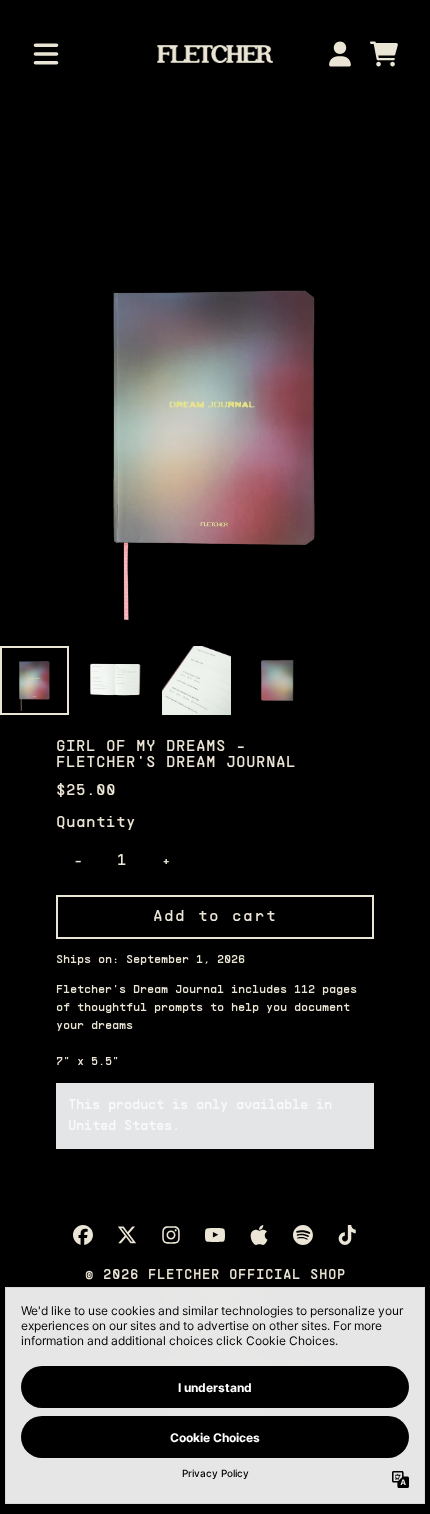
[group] (34, 680)
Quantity (96, 823)
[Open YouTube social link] (215, 1235)
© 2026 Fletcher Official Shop (215, 1275)
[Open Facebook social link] (83, 1235)
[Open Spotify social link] (303, 1235)
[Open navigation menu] (46, 54)
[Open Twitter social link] (127, 1235)
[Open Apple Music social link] (259, 1235)
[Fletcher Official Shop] (215, 54)
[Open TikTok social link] (347, 1235)
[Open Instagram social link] (171, 1235)
